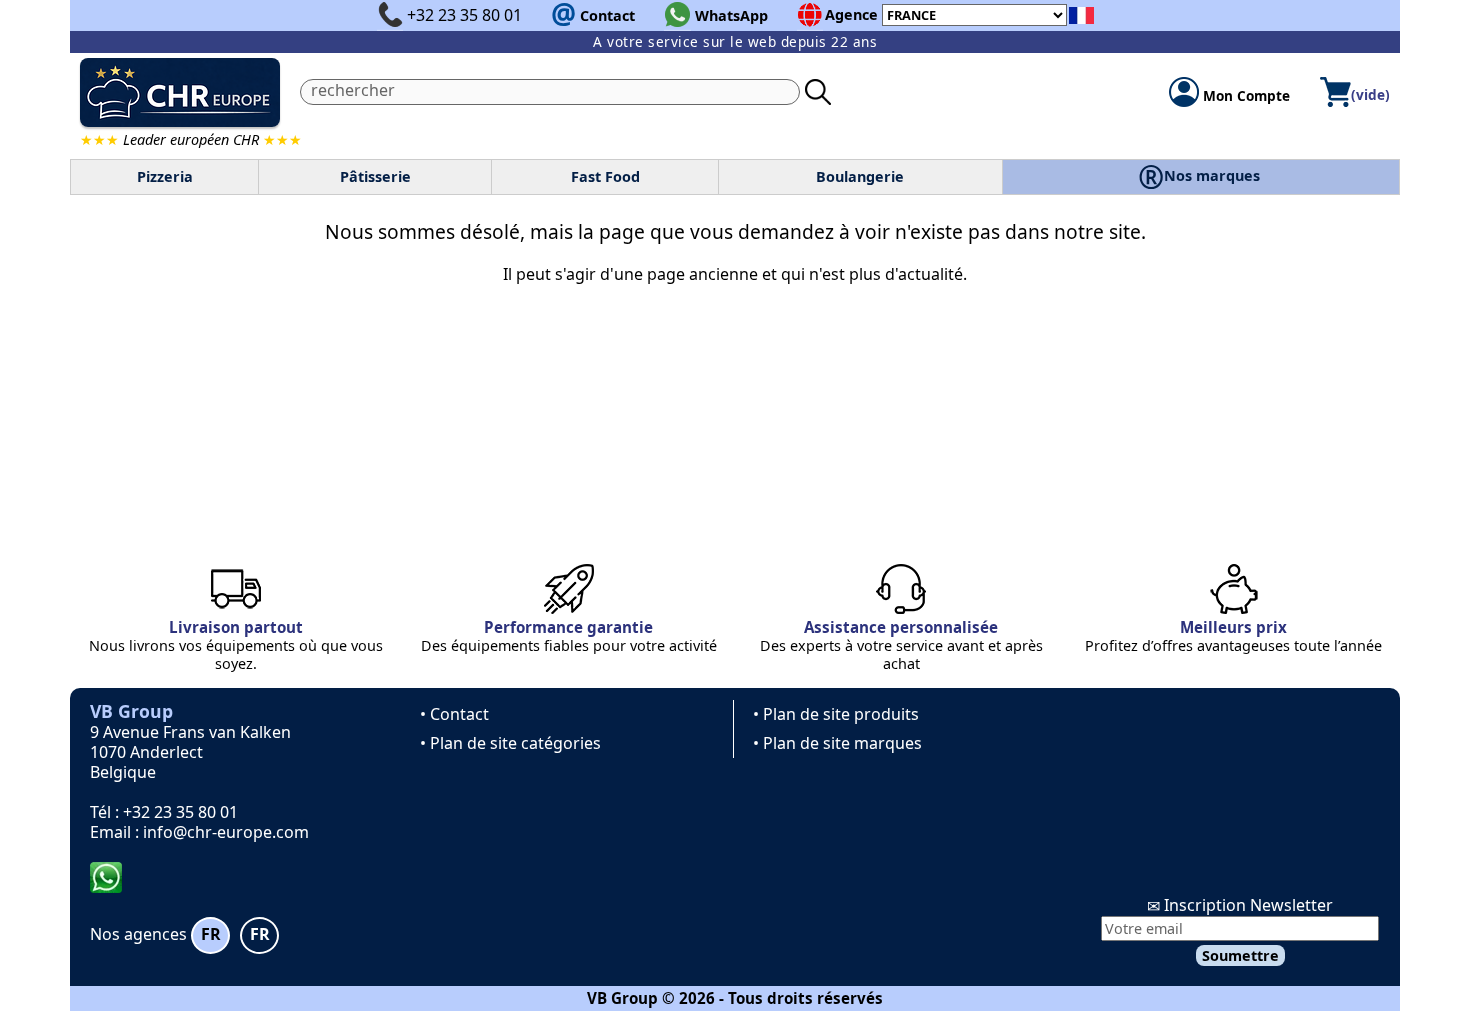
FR (211, 934)
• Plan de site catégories (510, 743)
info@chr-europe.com (226, 832)
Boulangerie (860, 176)
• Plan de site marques (837, 743)
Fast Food (605, 176)
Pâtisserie (375, 176)
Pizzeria (165, 176)
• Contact (454, 714)
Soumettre (1240, 955)
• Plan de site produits (836, 714)
